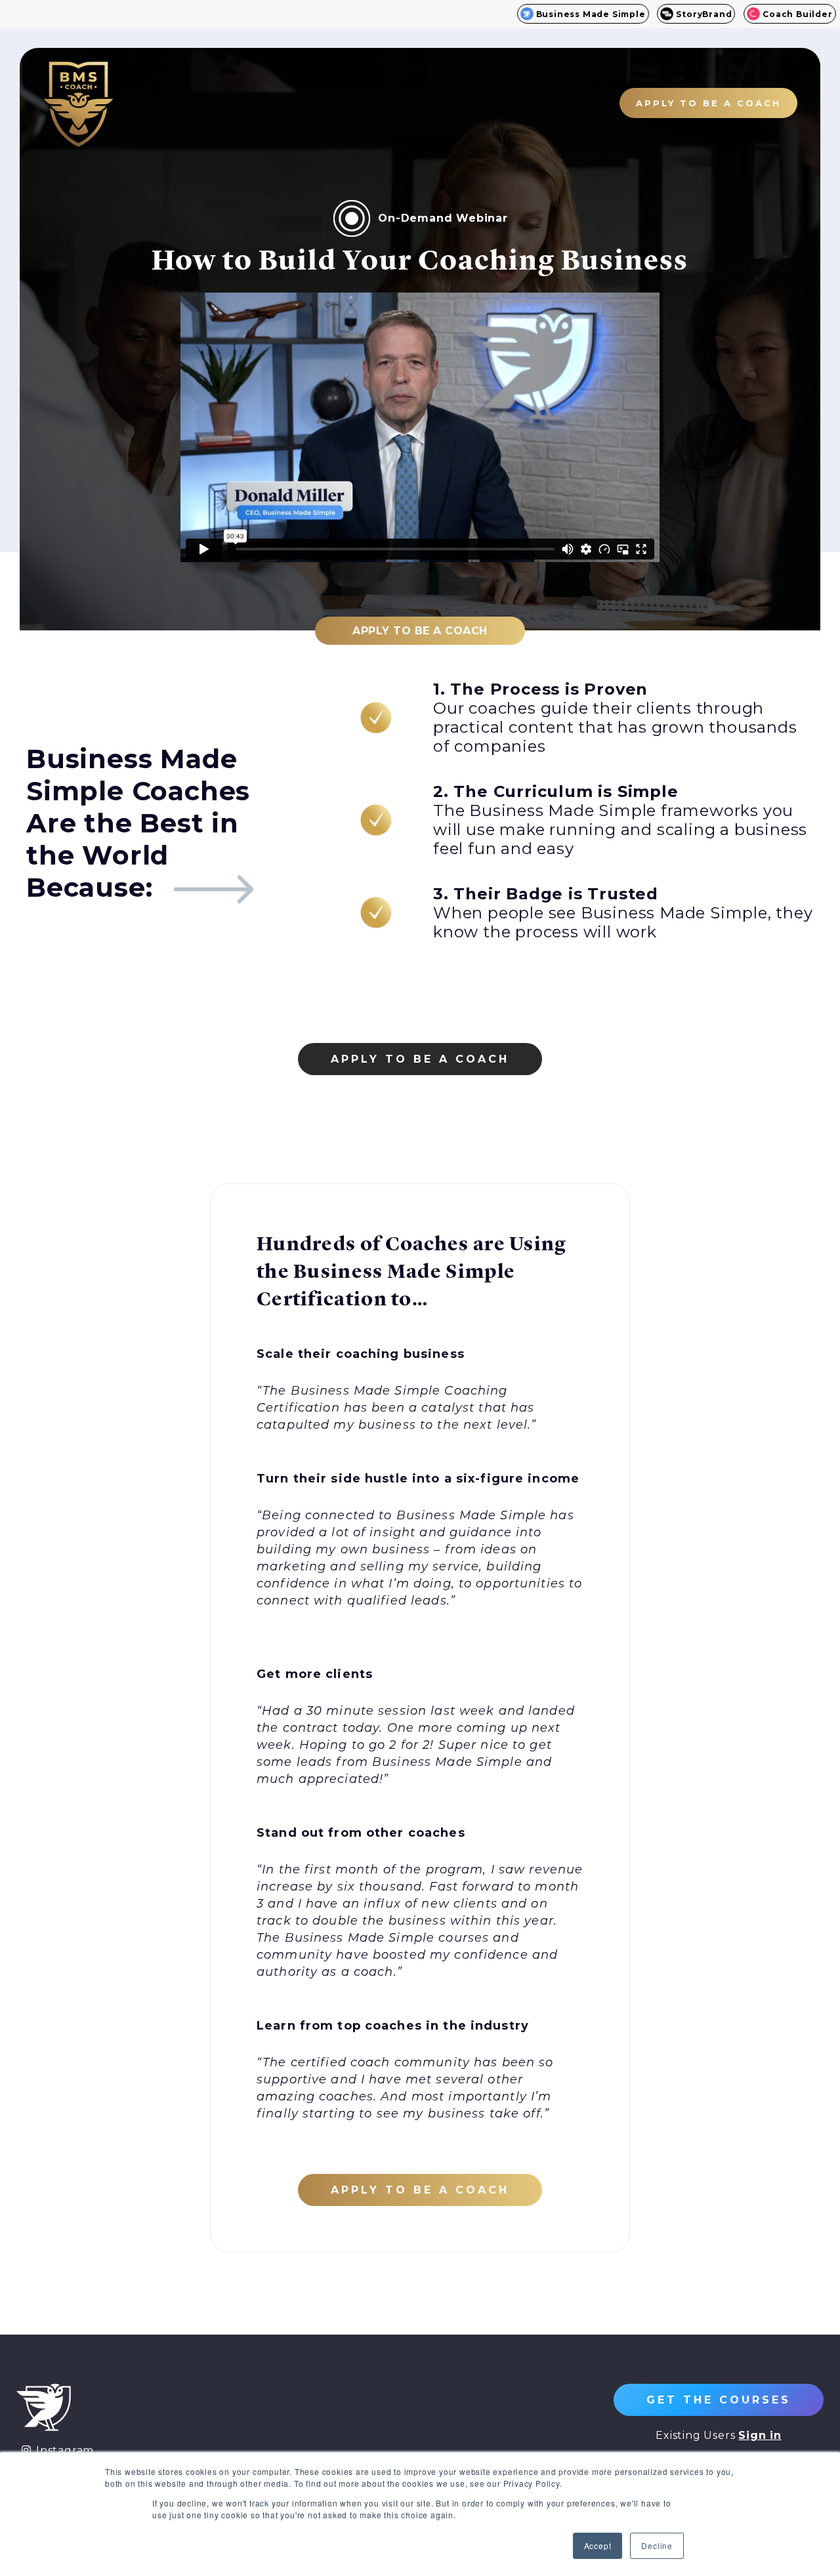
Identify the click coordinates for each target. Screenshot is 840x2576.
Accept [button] (598, 2545)
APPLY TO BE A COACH (708, 103)
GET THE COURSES (719, 2400)
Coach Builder (797, 14)
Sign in (760, 2435)
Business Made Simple (591, 14)
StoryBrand (704, 14)
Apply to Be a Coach (420, 631)
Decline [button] (657, 2545)
